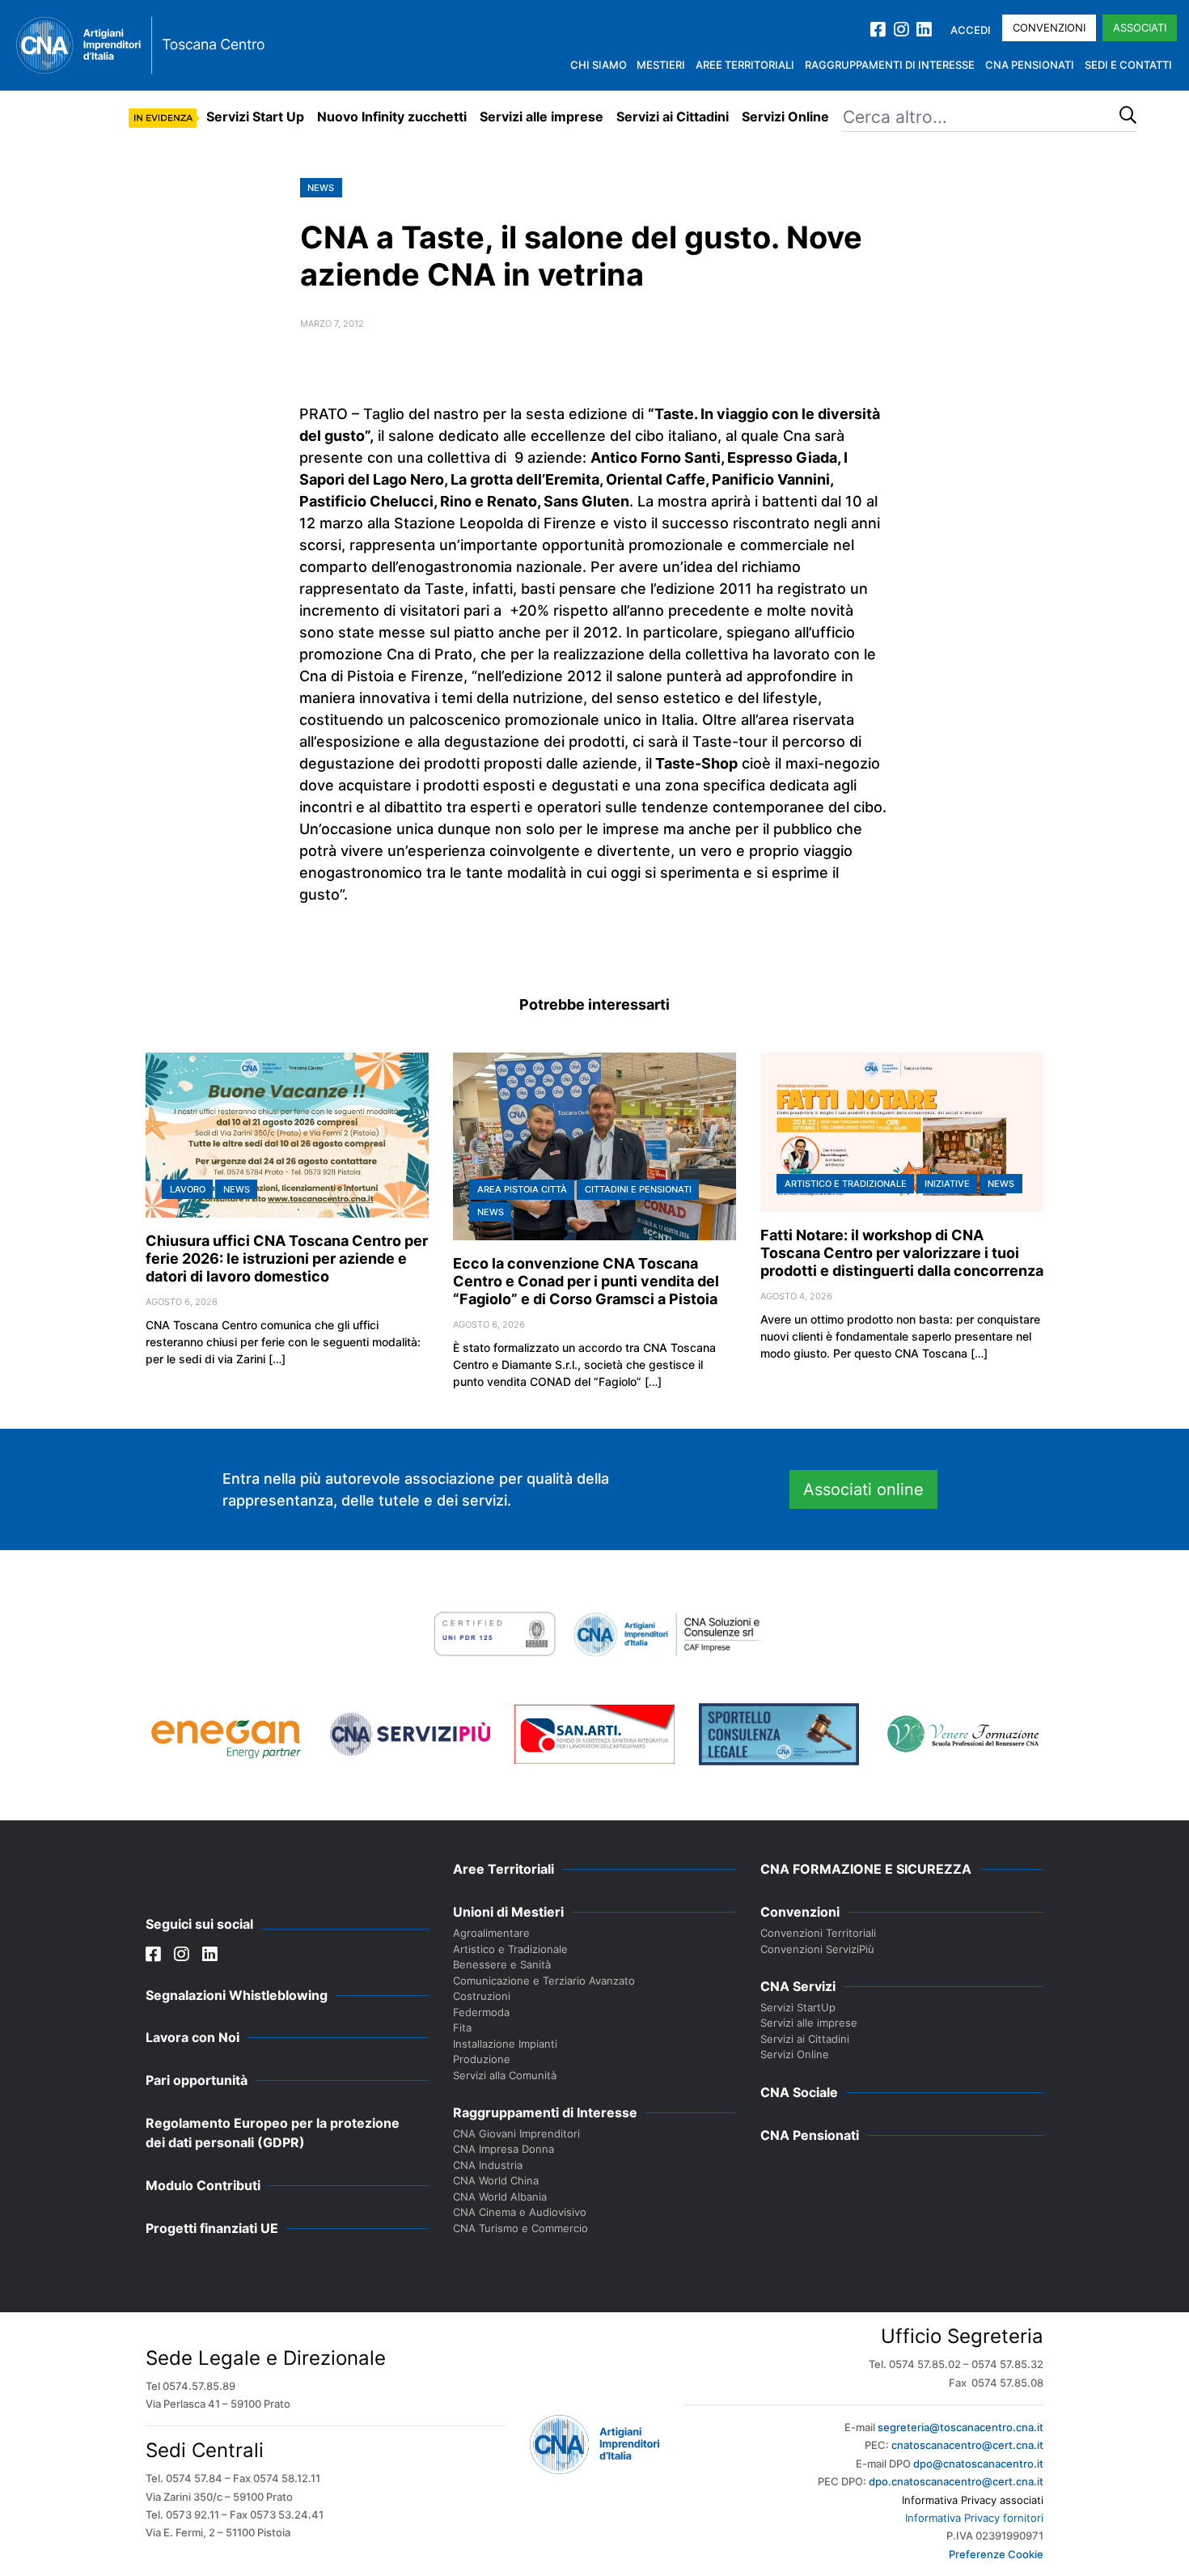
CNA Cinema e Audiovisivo (520, 2212)
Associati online (863, 1489)
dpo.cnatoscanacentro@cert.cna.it (956, 2481)
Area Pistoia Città (522, 1189)
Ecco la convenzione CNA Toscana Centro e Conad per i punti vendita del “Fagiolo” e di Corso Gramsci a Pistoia (586, 1281)
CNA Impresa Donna (504, 2149)
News (321, 188)
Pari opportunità (197, 2080)
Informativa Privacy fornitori (974, 2518)
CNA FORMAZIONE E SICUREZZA (866, 1869)
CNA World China (496, 2180)
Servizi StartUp (798, 2007)
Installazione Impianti (505, 2044)
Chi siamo (599, 65)
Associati (1140, 28)
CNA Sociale (799, 2092)
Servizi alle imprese (542, 117)
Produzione (482, 2059)
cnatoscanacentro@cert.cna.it (967, 2445)
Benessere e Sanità (502, 1964)
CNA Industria (488, 2165)
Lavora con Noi (193, 2037)
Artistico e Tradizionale (846, 1184)
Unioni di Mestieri (508, 1912)
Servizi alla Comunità (505, 2075)
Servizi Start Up (255, 117)
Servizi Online (785, 117)
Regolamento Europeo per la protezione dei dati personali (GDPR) (273, 2133)
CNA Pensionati (1030, 65)
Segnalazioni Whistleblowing (237, 1995)
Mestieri (661, 65)
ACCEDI (971, 30)
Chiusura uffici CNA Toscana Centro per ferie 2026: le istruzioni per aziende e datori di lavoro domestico (287, 1258)
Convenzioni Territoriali (818, 1933)
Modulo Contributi (203, 2185)
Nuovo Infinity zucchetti (392, 117)
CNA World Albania (500, 2197)
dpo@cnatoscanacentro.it (978, 2464)
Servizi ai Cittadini (673, 117)
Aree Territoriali (745, 65)
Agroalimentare (491, 1933)
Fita (462, 2027)
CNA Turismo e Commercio (520, 2228)
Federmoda (481, 2012)
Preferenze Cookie (996, 2554)
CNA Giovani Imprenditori (516, 2133)
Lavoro (188, 1189)
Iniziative (947, 1184)
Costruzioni (482, 1996)
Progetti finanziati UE (212, 2228)
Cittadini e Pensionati (638, 1189)
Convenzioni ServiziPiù (817, 1949)
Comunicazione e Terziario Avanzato (544, 1981)
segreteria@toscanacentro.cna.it (961, 2427)
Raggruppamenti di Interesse (890, 65)
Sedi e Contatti (1128, 65)
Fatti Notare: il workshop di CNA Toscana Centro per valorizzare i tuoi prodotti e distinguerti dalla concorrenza (902, 1253)
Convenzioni (1049, 28)
